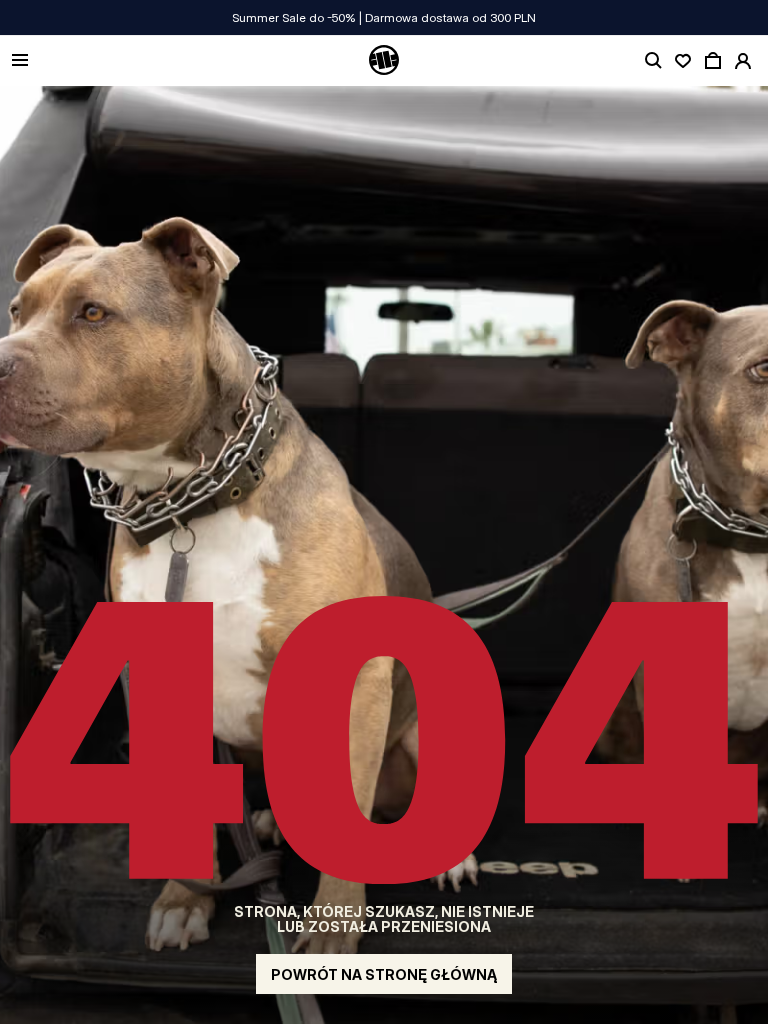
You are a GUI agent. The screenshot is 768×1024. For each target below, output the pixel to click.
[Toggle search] (653, 61)
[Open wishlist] (683, 61)
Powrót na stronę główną (384, 974)
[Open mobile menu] (20, 61)
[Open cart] (713, 61)
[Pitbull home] (384, 61)
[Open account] (743, 61)
